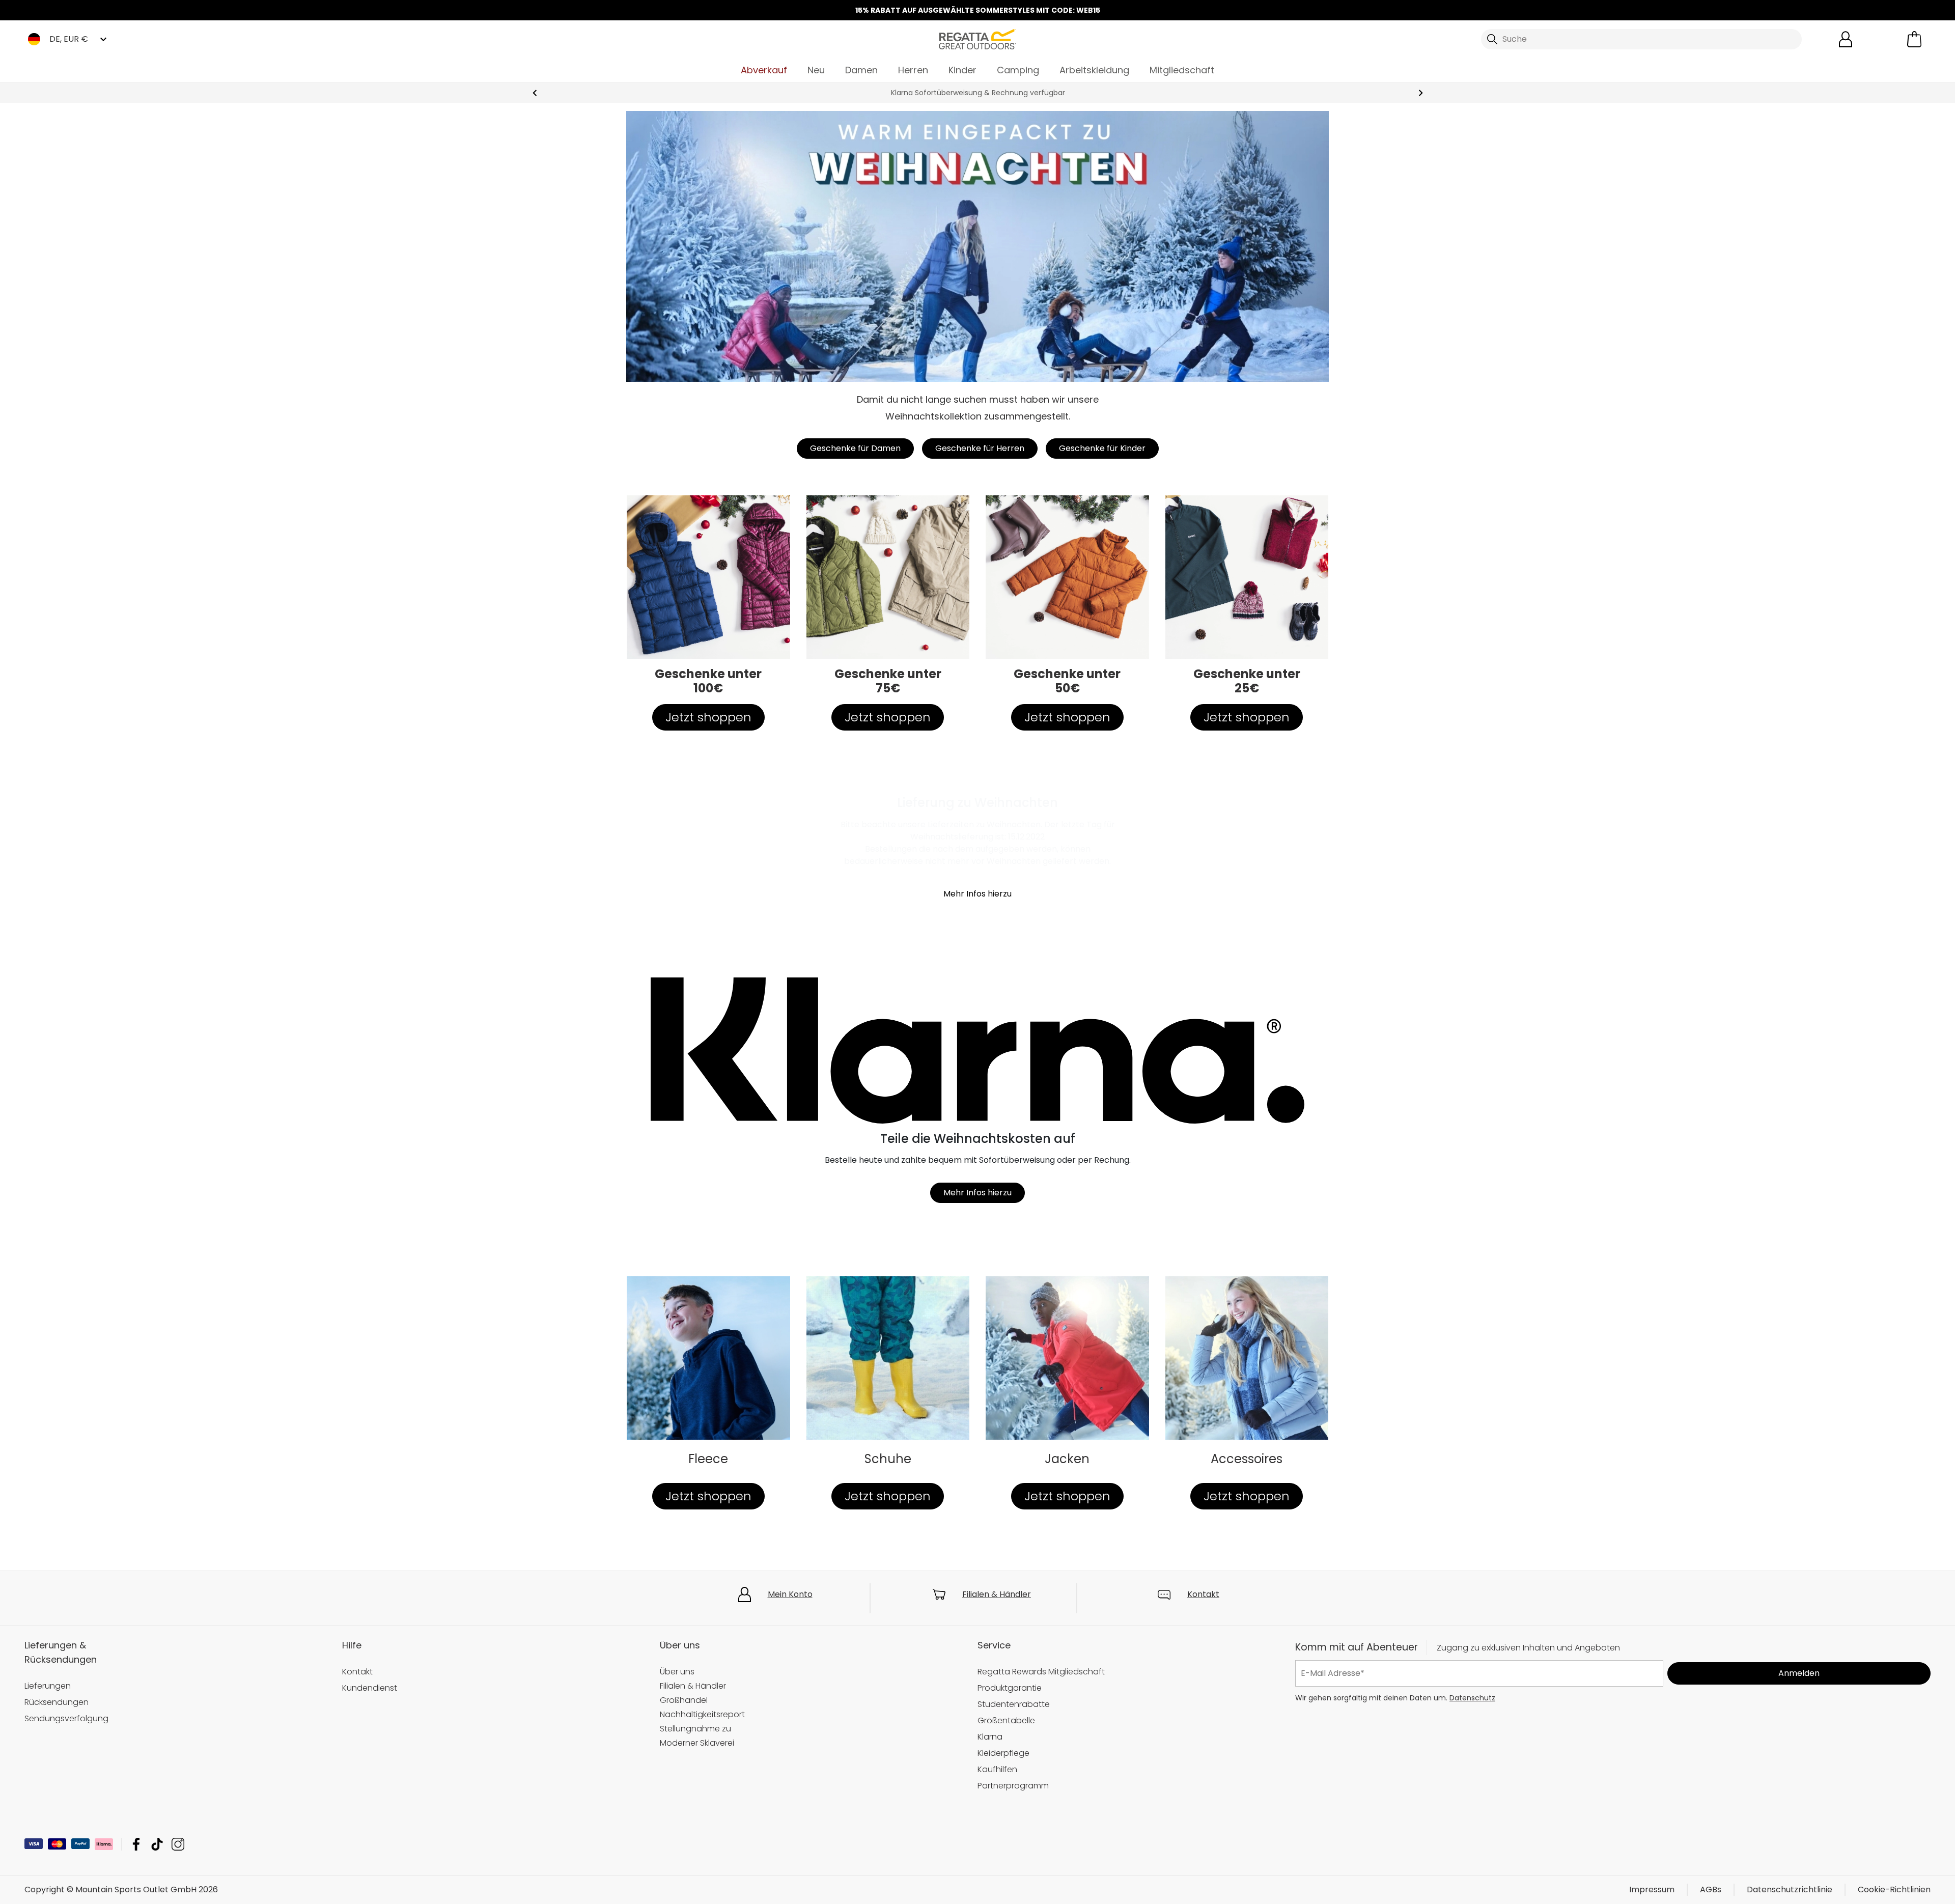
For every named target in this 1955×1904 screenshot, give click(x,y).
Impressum (1652, 1889)
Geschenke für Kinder (1102, 448)
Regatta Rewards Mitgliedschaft (1041, 1672)
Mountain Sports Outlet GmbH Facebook (136, 1844)
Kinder (962, 70)
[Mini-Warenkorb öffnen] (1914, 39)
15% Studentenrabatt (978, 93)
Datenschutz (1472, 1697)
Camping (1018, 70)
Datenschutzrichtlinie (1790, 1889)
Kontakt (1203, 1594)
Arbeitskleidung (1094, 70)
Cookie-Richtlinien (1894, 1889)
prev (535, 93)
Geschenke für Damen (855, 448)
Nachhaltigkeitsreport (702, 1714)
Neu (816, 70)
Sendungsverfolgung (66, 1718)
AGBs (1711, 1889)
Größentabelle (1006, 1720)
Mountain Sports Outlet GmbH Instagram (178, 1844)
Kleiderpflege (1003, 1753)
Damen (861, 70)
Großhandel (684, 1700)
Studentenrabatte (1014, 1704)
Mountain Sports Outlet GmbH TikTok (157, 1844)
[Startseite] (978, 38)
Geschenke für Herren (980, 448)
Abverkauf (764, 70)
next (1421, 93)
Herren (913, 70)
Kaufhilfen (997, 1769)
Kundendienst (370, 1688)
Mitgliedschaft (1182, 70)
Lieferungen (48, 1686)
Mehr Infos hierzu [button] (978, 894)
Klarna (990, 1737)
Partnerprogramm (1013, 1786)
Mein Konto (790, 1594)
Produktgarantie (1010, 1688)
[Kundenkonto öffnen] (1846, 39)
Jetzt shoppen (708, 717)
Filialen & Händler (997, 1594)
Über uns (677, 1672)
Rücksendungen (57, 1702)
